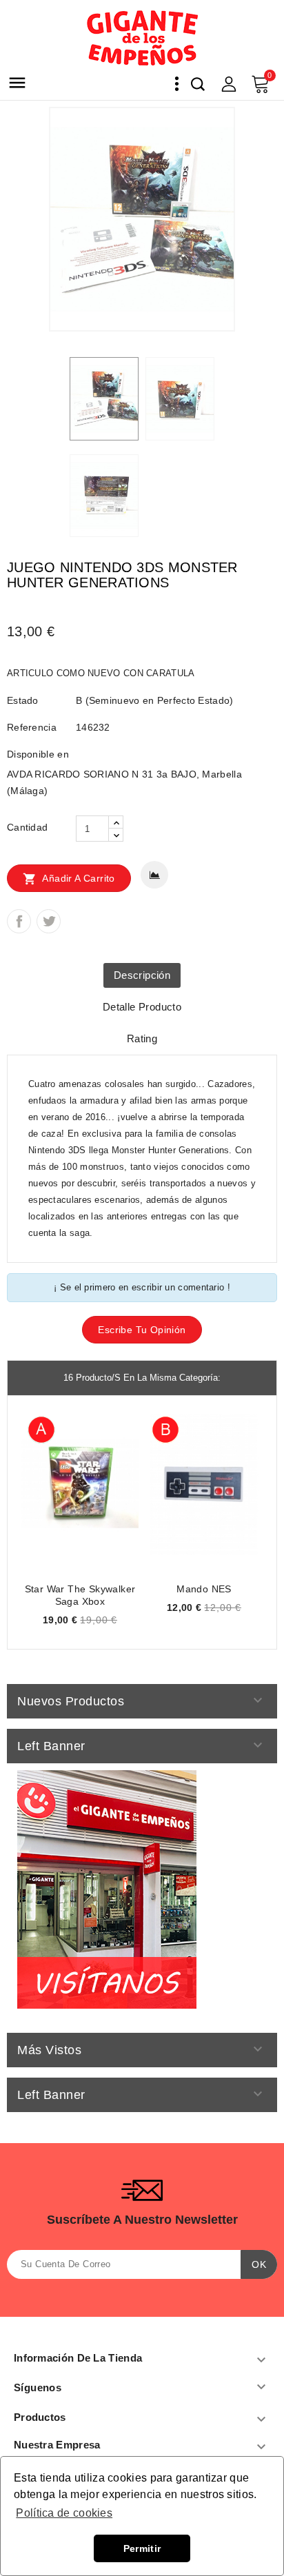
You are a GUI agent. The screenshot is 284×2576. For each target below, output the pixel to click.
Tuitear (49, 921)
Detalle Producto (142, 1007)
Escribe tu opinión (142, 1330)
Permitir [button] (142, 2548)
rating (142, 1038)
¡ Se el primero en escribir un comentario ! (142, 1287)
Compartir (19, 921)
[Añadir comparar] (154, 875)
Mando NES (204, 1589)
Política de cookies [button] (64, 2513)
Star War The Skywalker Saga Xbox (80, 1595)
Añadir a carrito (69, 879)
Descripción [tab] (142, 975)
